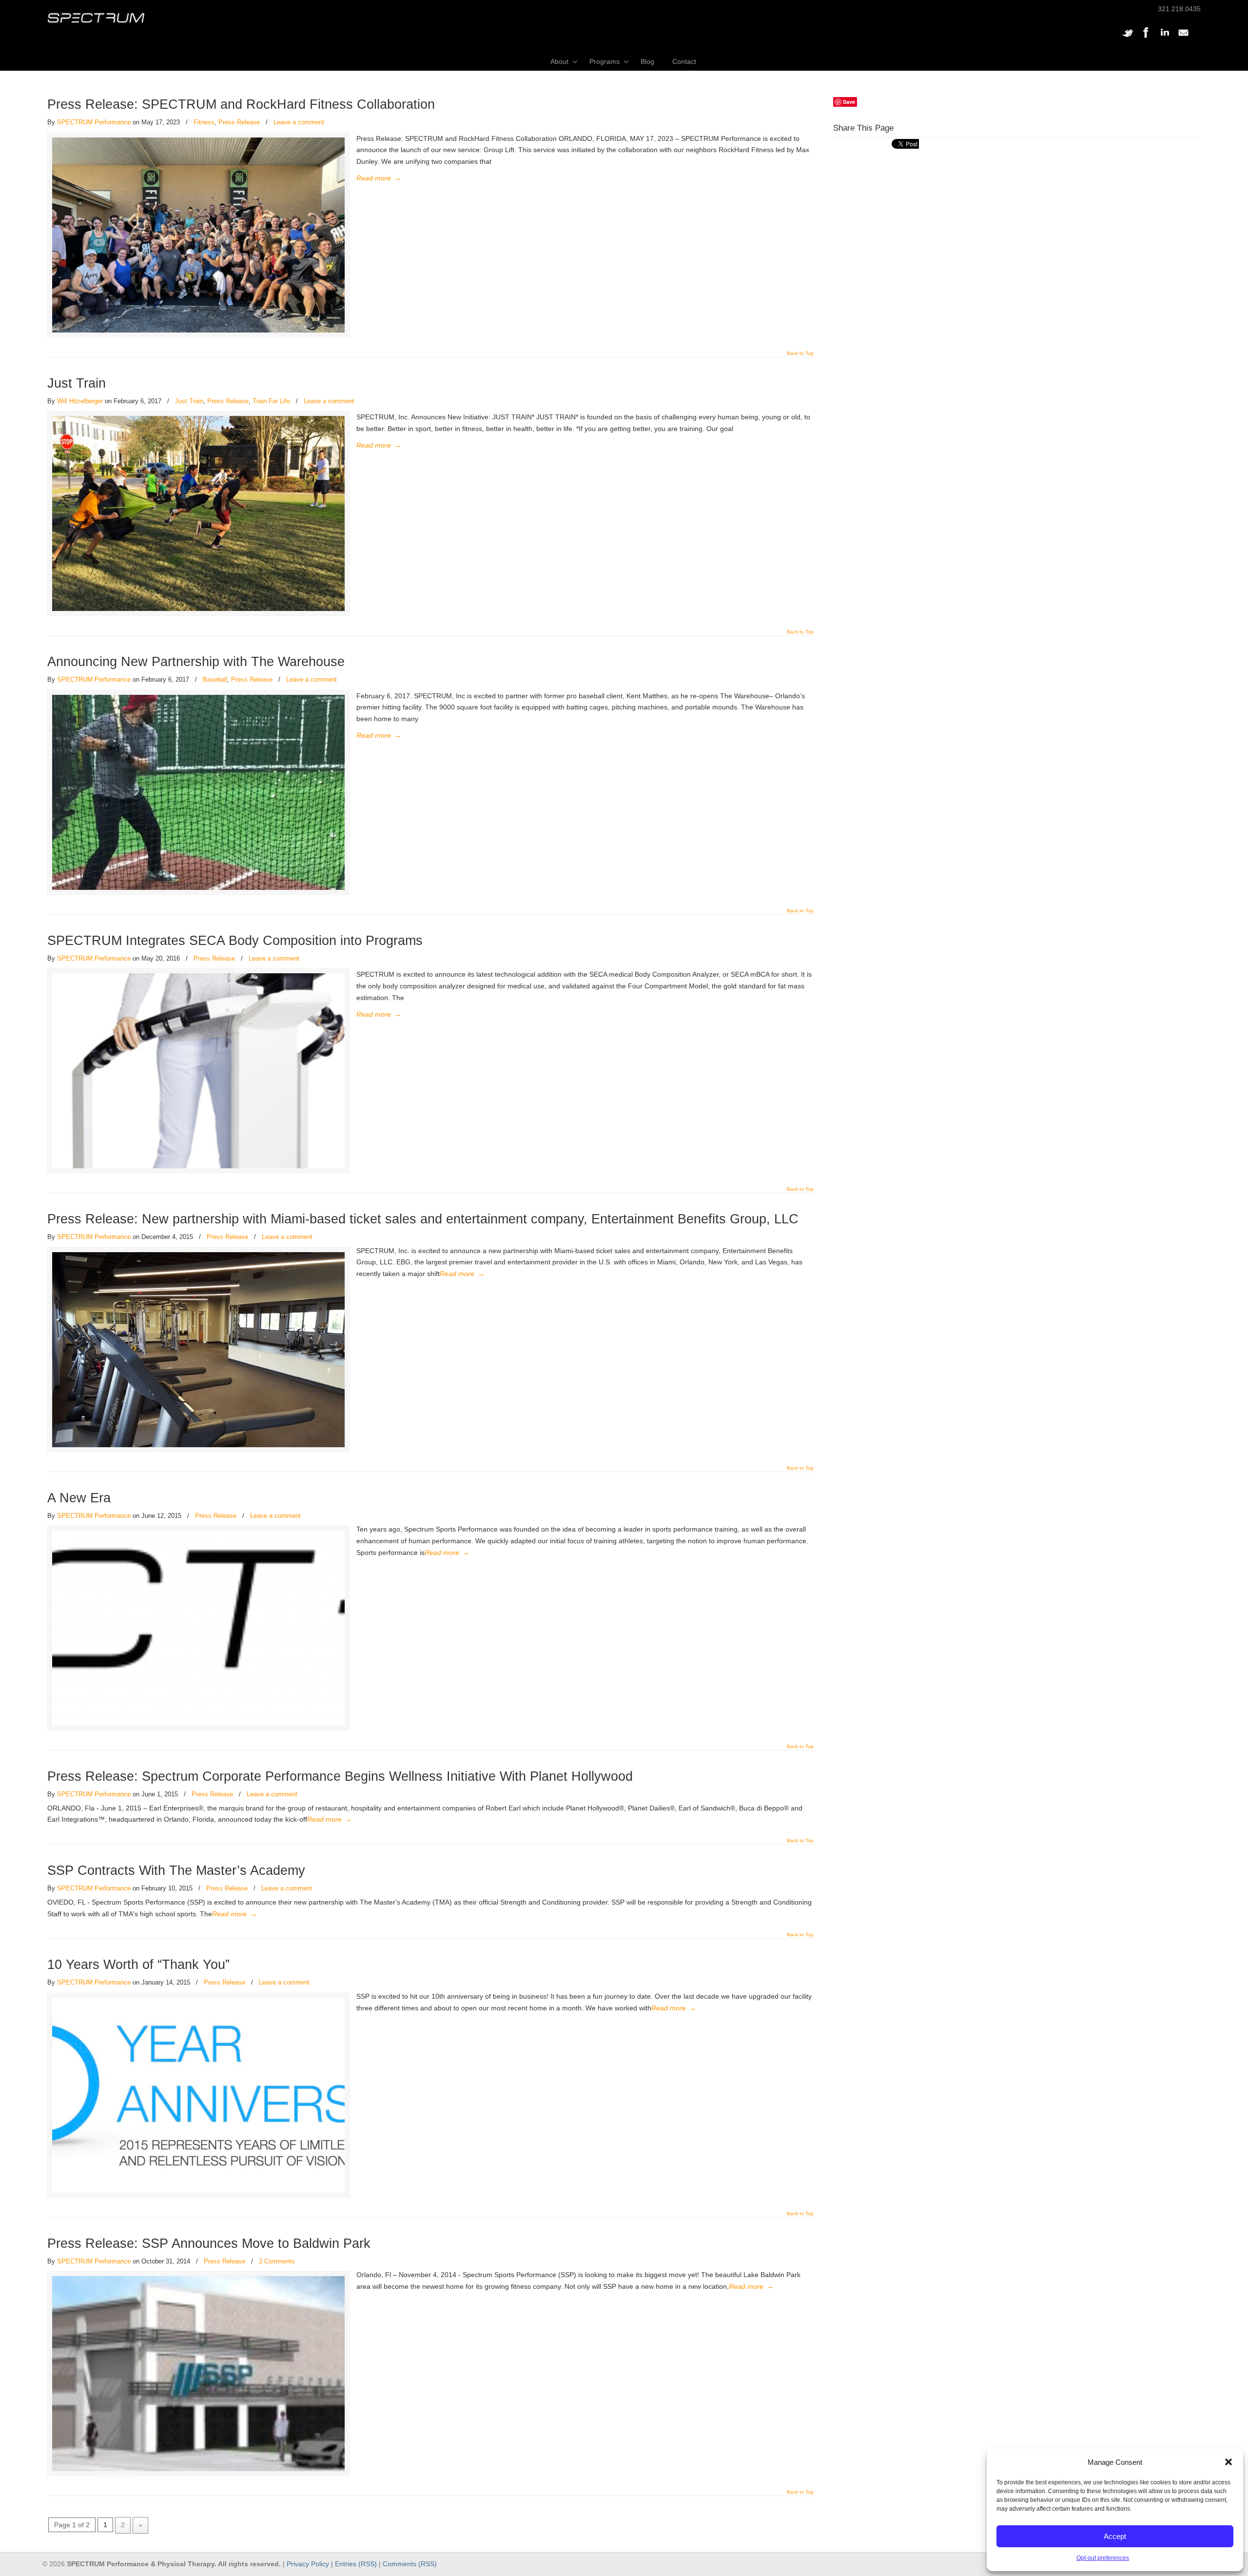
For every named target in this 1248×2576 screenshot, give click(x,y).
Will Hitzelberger (80, 401)
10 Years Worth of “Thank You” (138, 1965)
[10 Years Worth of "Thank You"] (198, 2095)
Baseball (215, 679)
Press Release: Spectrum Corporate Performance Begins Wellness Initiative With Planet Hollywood (340, 1776)
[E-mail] (1183, 38)
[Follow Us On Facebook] (1146, 38)
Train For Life (271, 401)
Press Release (239, 122)
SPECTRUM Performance (94, 122)
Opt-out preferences (1103, 2558)
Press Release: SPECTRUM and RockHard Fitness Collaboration (241, 104)
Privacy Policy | (311, 2564)
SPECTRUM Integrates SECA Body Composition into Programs (235, 941)
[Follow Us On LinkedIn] (1165, 38)
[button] (1228, 2462)
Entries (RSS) (356, 2564)
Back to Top (800, 354)
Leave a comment (299, 122)
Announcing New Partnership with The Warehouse (196, 662)
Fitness (204, 122)
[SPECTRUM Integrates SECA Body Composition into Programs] (198, 1071)
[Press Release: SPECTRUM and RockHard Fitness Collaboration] (198, 235)
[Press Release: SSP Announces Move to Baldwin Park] (198, 2374)
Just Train (77, 383)
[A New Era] (198, 1628)
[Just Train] (198, 513)
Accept (1115, 2536)
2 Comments (277, 2261)
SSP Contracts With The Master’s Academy (176, 1870)
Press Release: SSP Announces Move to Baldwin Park (209, 2243)
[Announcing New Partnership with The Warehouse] (198, 792)
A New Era (79, 1498)
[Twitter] (1128, 38)
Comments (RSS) (410, 2564)
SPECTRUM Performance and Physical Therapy (96, 18)
